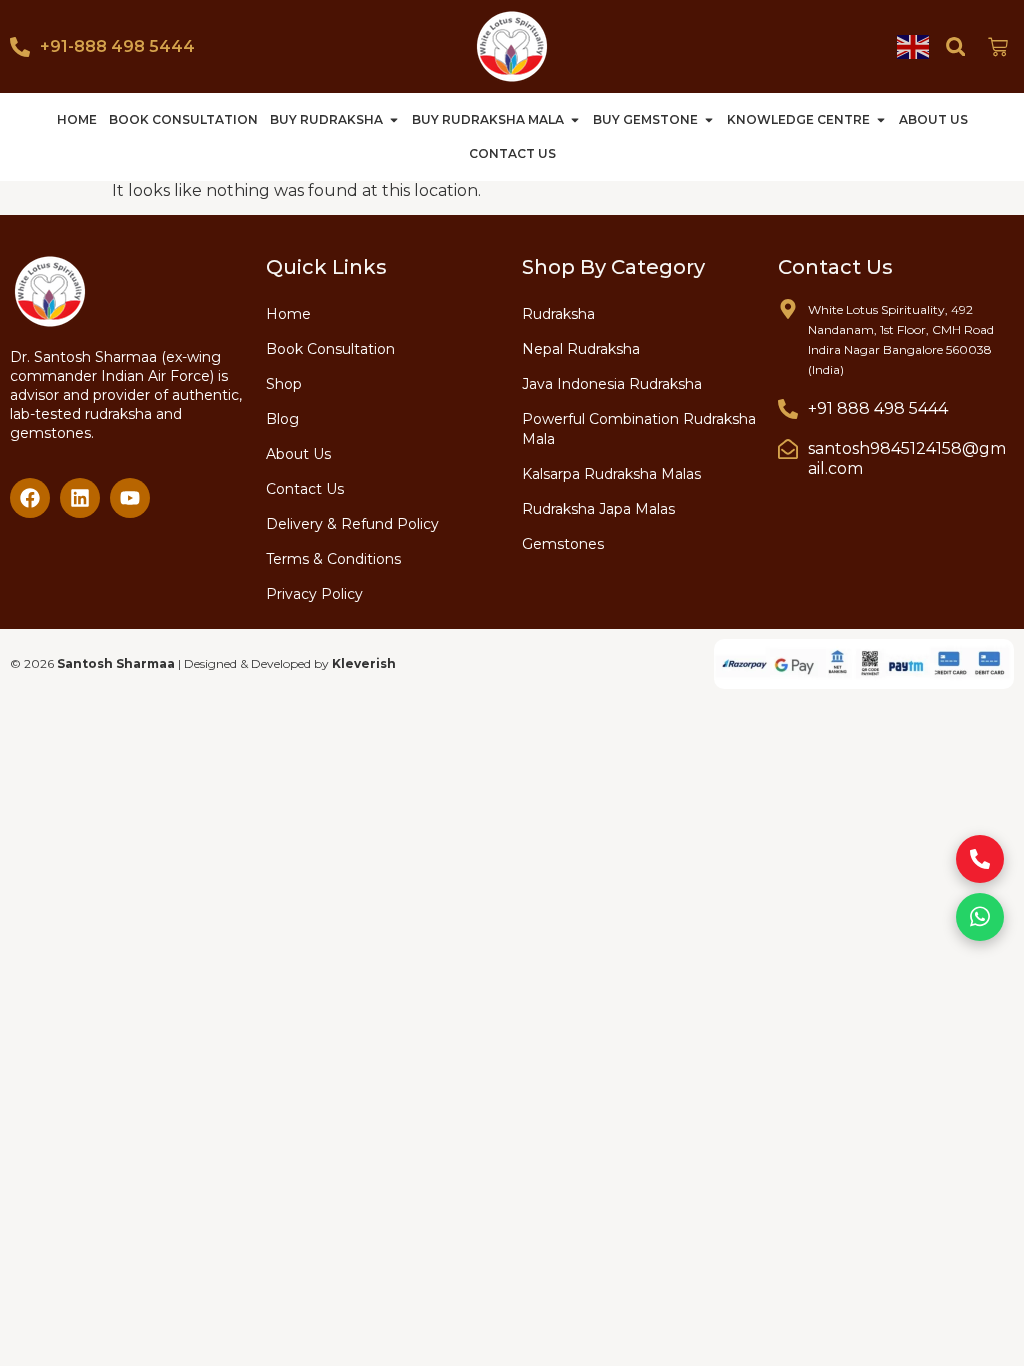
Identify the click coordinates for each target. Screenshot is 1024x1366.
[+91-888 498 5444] (20, 47)
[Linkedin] (80, 498)
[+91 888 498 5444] (788, 409)
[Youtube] (130, 498)
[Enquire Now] (980, 859)
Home (288, 314)
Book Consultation (330, 349)
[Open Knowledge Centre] (881, 120)
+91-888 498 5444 (117, 46)
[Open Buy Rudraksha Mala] (575, 120)
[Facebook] (30, 498)
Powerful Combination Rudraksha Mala (639, 429)
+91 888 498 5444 (878, 408)
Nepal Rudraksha (581, 349)
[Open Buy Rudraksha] (394, 120)
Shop (284, 384)
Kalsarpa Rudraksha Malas (611, 474)
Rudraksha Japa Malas (598, 509)
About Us (298, 454)
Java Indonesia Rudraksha (612, 384)
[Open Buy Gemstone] (709, 120)
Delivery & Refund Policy (352, 524)
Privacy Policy (314, 594)
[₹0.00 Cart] (998, 47)
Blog (282, 419)
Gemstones (563, 544)
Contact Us (305, 489)
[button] (955, 46)
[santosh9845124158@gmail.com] (788, 449)
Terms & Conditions (333, 559)
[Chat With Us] (980, 917)
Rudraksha (558, 314)
